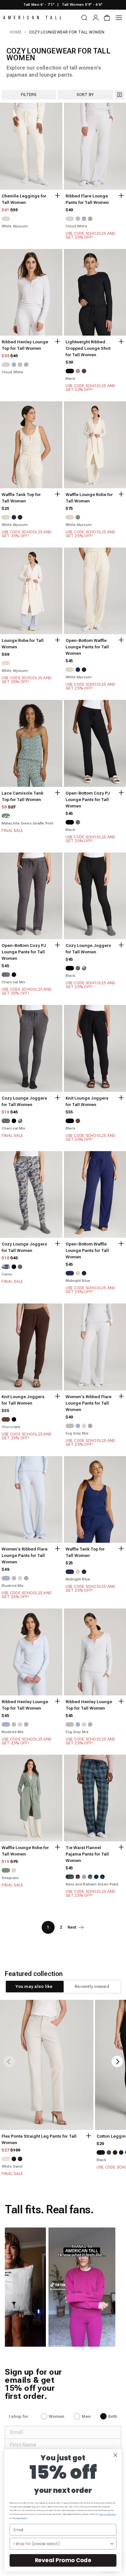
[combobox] (62, 2544)
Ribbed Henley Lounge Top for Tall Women (25, 345)
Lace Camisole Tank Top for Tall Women (22, 796)
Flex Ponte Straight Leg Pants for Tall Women (39, 2139)
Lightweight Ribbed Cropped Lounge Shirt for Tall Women (88, 348)
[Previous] (9, 2061)
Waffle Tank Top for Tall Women (21, 498)
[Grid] (120, 95)
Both (113, 2416)
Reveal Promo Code (63, 2560)
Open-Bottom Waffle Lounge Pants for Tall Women (87, 647)
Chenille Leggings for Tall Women (24, 199)
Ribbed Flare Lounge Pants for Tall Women (87, 199)
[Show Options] (112, 2544)
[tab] (34, 1987)
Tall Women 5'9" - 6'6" (82, 5)
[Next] (117, 2061)
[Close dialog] (115, 2455)
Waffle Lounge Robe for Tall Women (89, 498)
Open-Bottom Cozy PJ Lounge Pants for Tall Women (88, 800)
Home (16, 32)
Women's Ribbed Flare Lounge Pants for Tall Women (89, 1403)
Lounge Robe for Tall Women (23, 644)
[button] (68, 2287)
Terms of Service (107, 2514)
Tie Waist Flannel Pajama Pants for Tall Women (87, 1854)
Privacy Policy (21, 2518)
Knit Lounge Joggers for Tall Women (87, 1101)
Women (57, 2416)
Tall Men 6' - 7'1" (39, 5)
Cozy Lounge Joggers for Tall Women (88, 949)
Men (86, 2416)
